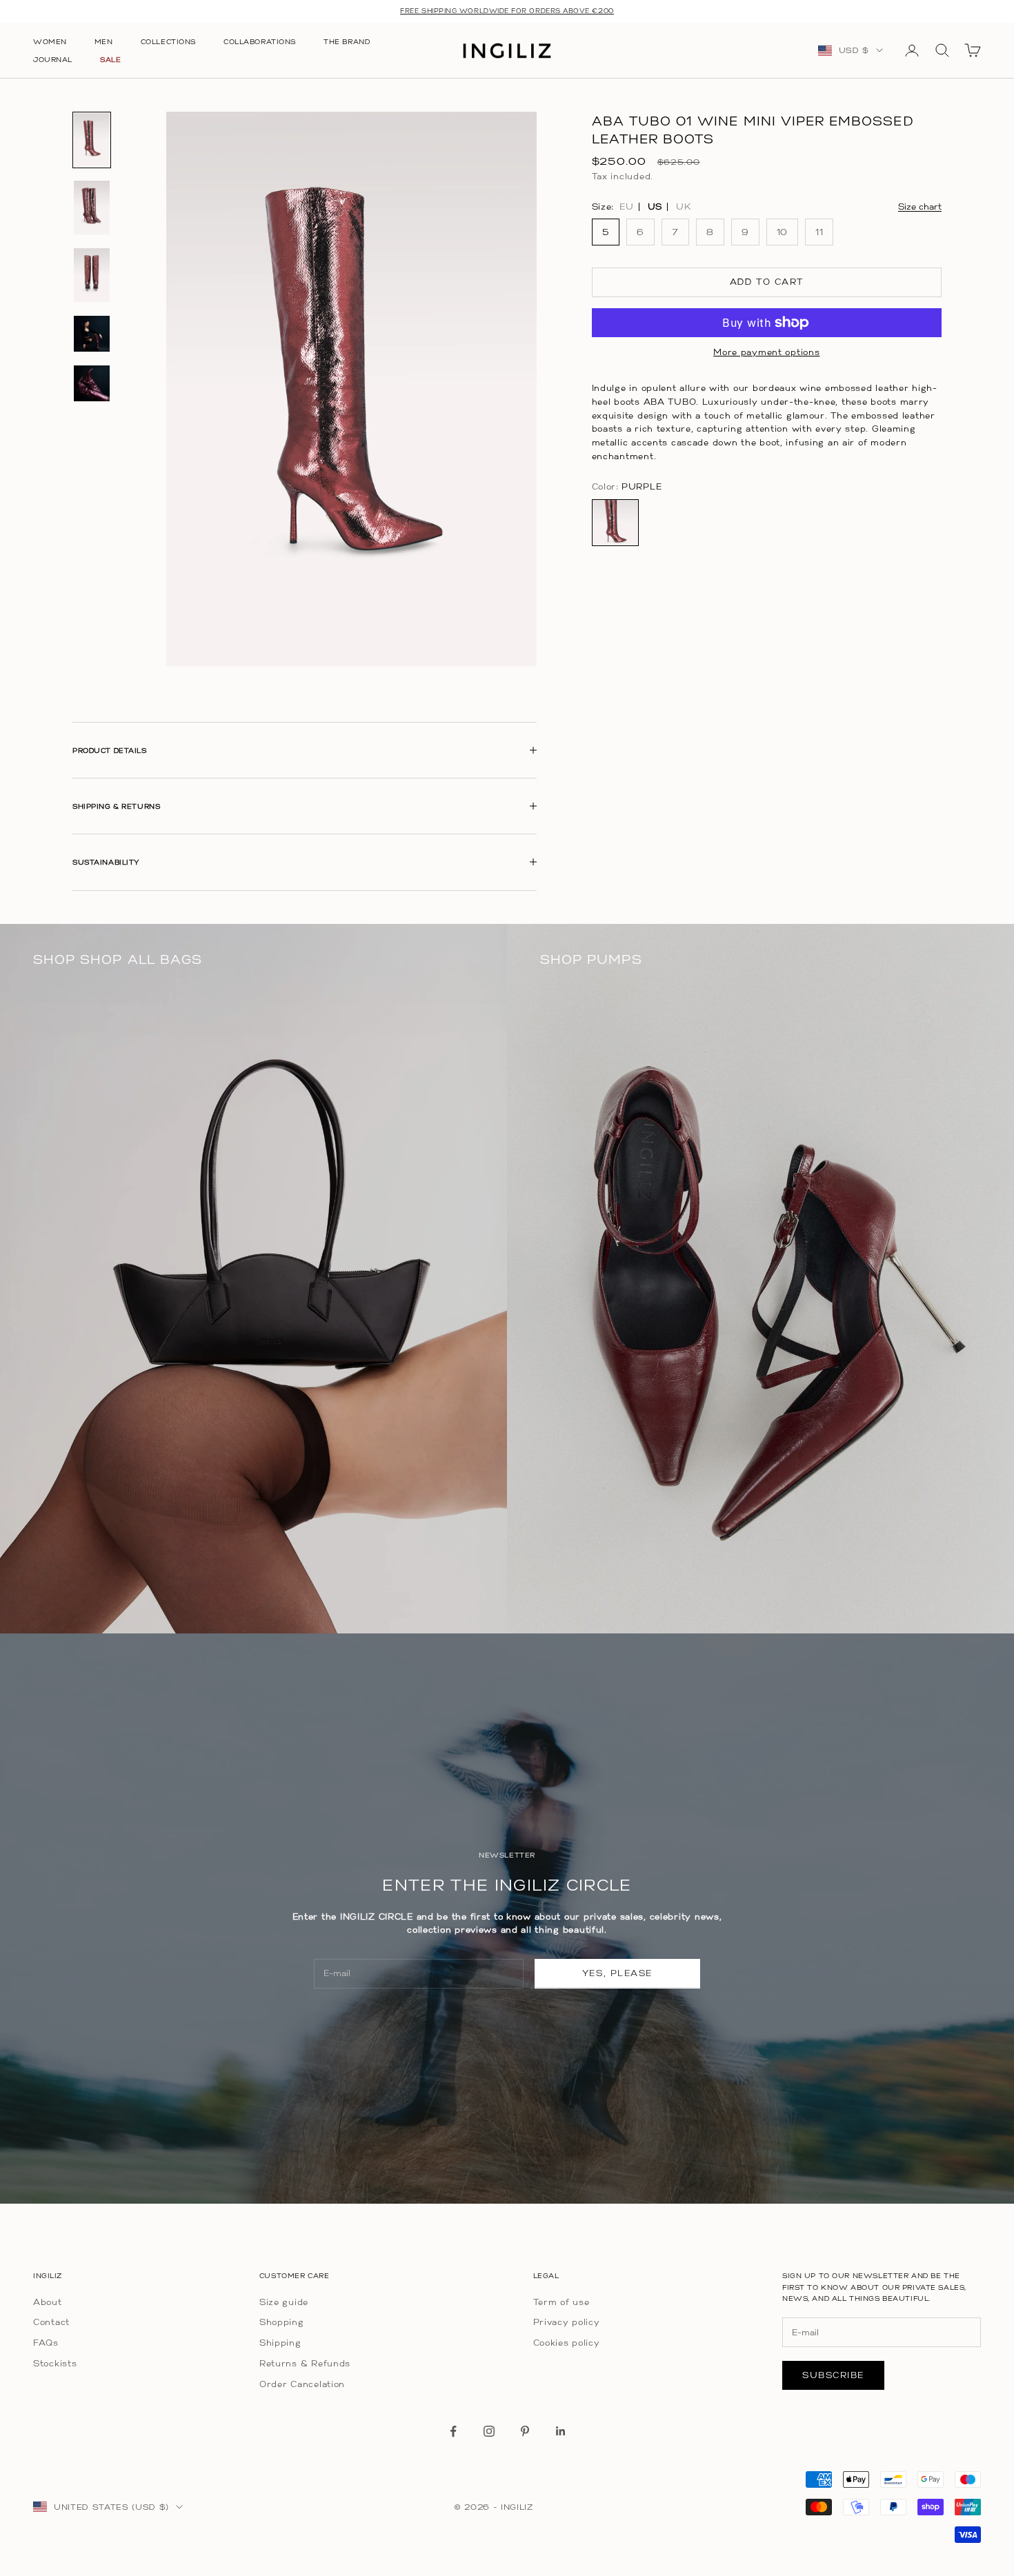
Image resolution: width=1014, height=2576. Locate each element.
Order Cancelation (302, 2384)
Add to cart (767, 282)
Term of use (561, 2302)
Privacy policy (567, 2322)
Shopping (282, 2322)
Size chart (920, 206)
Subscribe (833, 2375)
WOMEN (50, 41)
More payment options (766, 352)
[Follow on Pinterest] (525, 2431)
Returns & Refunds (305, 2363)
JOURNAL (53, 59)
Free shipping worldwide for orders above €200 (507, 11)
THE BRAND (347, 41)
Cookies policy (567, 2343)
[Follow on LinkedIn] (561, 2431)
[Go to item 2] (92, 208)
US (655, 206)
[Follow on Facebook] (453, 2431)
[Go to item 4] (92, 334)
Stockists (55, 2363)
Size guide (284, 2302)
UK (684, 206)
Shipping (280, 2343)
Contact (51, 2322)
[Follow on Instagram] (489, 2431)
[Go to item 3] (92, 275)
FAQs (46, 2343)
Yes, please (617, 1973)
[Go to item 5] (92, 383)
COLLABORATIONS (260, 41)
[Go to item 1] (92, 140)
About (48, 2302)
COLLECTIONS (168, 41)
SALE (110, 59)
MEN (104, 41)
